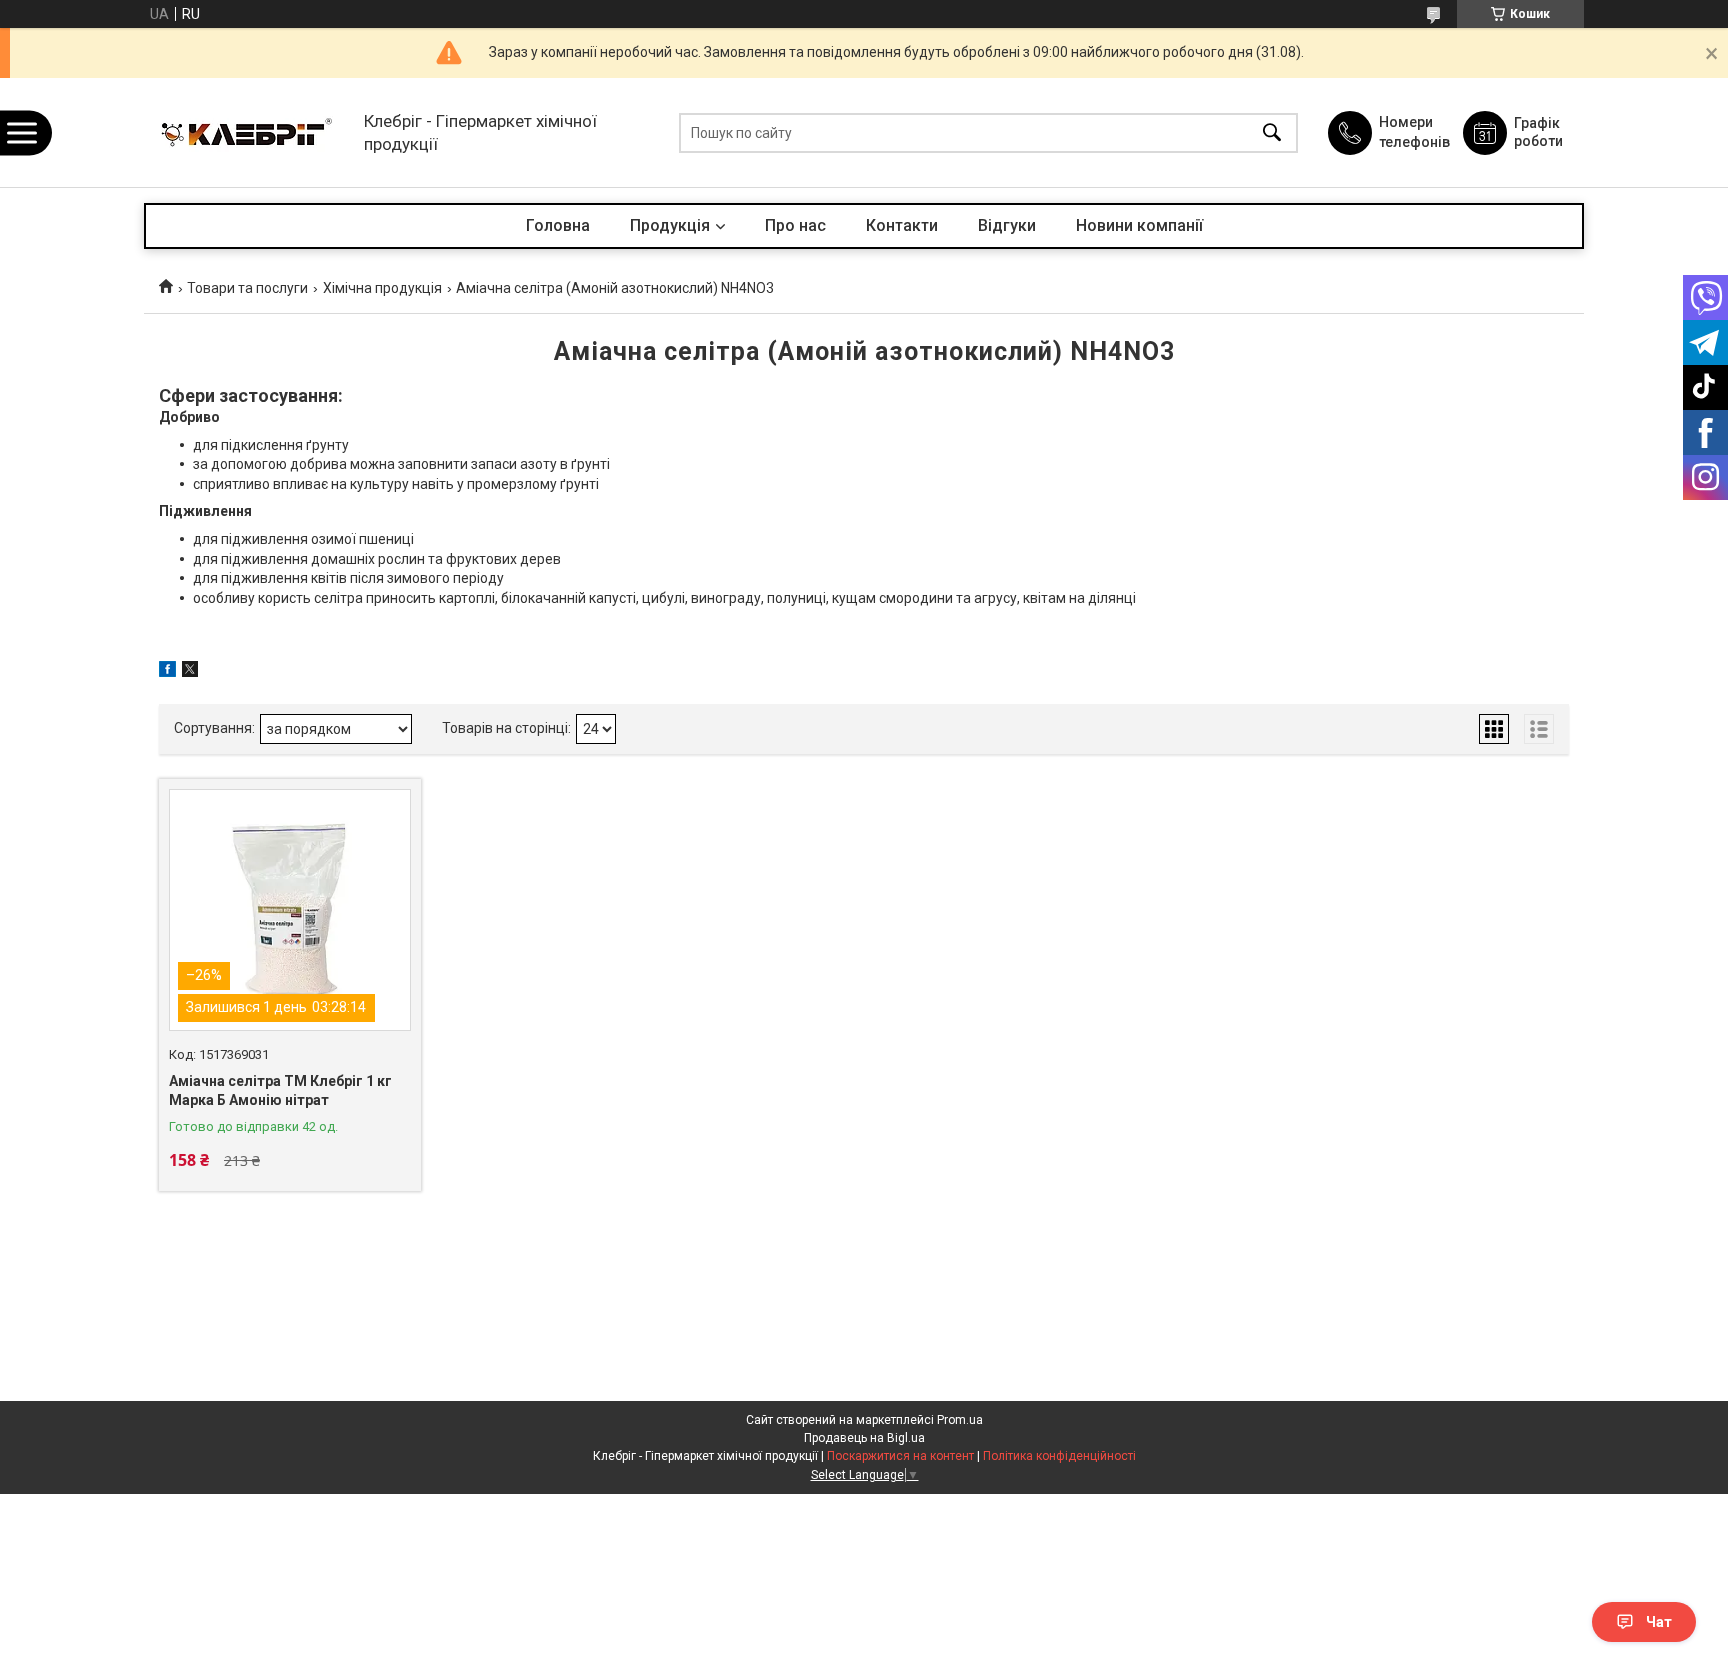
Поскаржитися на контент (900, 1456)
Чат (1659, 1622)
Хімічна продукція (382, 288)
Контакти (902, 225)
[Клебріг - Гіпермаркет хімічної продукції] (249, 132)
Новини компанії (1139, 225)
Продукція (670, 225)
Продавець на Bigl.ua (864, 1438)
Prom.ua (960, 1420)
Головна (558, 225)
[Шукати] (1272, 132)
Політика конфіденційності (1059, 1456)
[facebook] (167, 672)
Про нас (795, 225)
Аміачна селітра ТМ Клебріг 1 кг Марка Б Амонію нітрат (280, 1091)
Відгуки (1007, 225)
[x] (190, 672)
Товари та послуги (247, 288)
